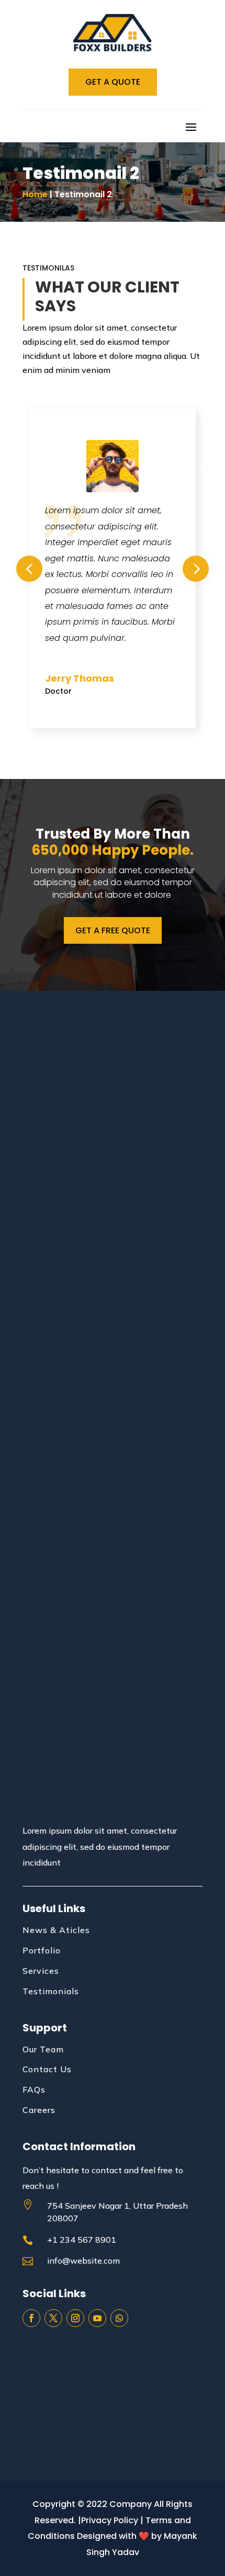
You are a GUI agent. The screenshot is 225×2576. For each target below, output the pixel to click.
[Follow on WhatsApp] (119, 2318)
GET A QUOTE (113, 82)
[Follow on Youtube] (97, 2318)
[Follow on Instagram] (75, 2318)
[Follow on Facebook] (31, 2318)
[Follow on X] (53, 2318)
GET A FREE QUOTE (113, 930)
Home (35, 194)
